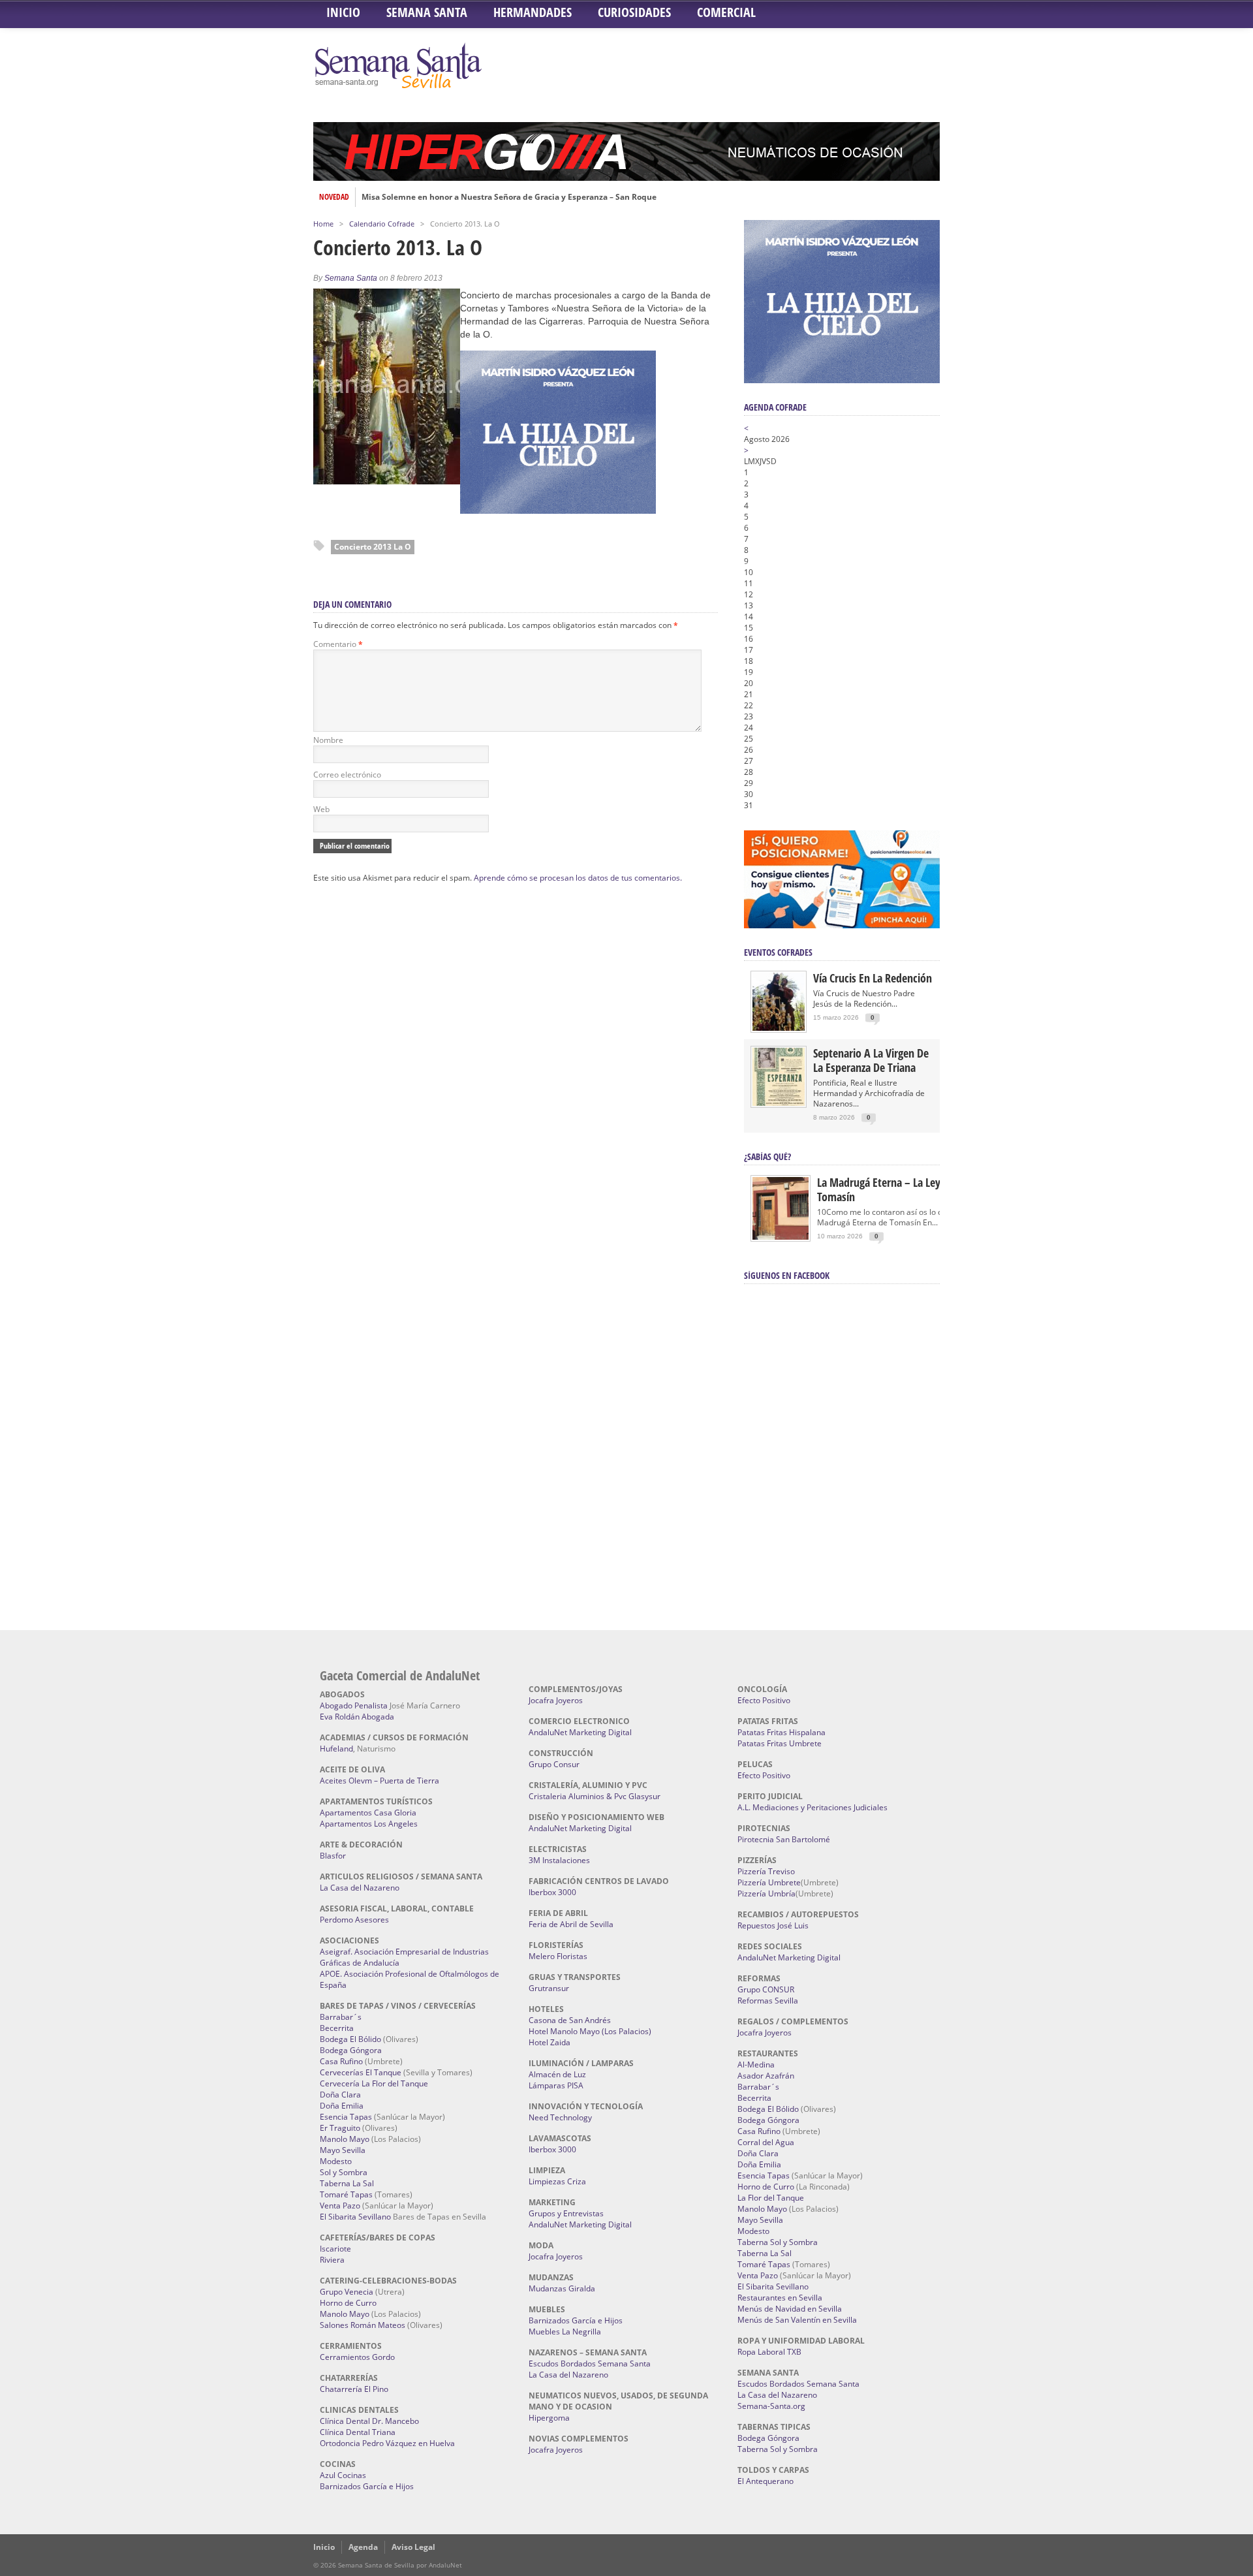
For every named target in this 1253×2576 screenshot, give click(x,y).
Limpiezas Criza (557, 2181)
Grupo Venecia (347, 2292)
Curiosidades (634, 12)
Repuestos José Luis (773, 1925)
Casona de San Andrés (570, 2020)
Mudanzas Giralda (562, 2288)
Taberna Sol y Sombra (778, 2242)
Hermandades (533, 12)
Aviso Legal (413, 2547)
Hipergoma (549, 2418)
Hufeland (336, 1749)
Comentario (338, 644)
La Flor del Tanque (771, 2198)
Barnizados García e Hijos (367, 2486)
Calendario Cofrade (382, 224)
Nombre (328, 740)
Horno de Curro (348, 2303)
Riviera (332, 2260)
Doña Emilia (342, 2106)
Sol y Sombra (344, 2172)
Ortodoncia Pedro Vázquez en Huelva (387, 2443)
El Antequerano (766, 2481)
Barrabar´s (341, 2017)
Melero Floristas (558, 1956)
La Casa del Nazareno (360, 1888)
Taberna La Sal (347, 2183)
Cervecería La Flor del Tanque (374, 2083)
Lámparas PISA (556, 2085)
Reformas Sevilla (768, 2001)
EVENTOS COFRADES (778, 952)
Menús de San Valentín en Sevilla (797, 2320)
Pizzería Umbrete (769, 1882)
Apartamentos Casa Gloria (368, 1813)
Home (323, 224)
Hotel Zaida (549, 2042)
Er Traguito (340, 2128)
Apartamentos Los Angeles (369, 1824)
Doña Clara (340, 2095)
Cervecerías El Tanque (361, 2072)
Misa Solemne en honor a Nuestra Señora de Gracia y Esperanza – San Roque (509, 197)
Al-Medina (756, 2065)
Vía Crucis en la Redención (873, 978)
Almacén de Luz (557, 2074)
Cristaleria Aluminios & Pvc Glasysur (595, 1796)
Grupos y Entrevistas (566, 2213)
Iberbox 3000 (552, 1892)
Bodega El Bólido (350, 2039)
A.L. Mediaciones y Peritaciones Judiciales (812, 1807)
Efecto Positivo (764, 1700)
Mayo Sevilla (343, 2150)
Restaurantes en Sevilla (780, 2298)
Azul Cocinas (343, 2475)
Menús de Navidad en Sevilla (790, 2309)
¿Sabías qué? (767, 1156)
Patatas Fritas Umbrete (780, 1743)
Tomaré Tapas (346, 2194)
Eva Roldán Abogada (357, 1717)
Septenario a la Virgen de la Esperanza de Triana (871, 1060)
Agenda (363, 2547)
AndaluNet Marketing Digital (580, 1732)
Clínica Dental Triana (358, 2432)
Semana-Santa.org (771, 2406)
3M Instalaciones (559, 1860)
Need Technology (560, 2117)
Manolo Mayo (345, 2139)
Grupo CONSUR (766, 1989)
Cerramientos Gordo (357, 2357)
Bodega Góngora (351, 2050)
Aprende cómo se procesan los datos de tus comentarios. (578, 878)
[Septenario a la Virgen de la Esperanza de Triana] (779, 1103)
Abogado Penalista (354, 1705)
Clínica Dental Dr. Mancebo (369, 2421)
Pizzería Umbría (766, 1893)
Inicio (343, 12)
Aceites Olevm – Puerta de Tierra (379, 1781)
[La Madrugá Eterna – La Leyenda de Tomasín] (781, 1239)
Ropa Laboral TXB (769, 2352)
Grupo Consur (554, 1764)
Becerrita (337, 2028)
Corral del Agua (766, 2142)
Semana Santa (427, 12)
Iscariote (335, 2249)
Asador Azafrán (766, 2076)
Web (321, 809)
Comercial (726, 12)
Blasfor (333, 1856)
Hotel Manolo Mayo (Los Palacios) (590, 2031)
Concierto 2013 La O (373, 547)
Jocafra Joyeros (556, 1700)
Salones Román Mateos (363, 2325)
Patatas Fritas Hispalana (781, 1732)
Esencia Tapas (346, 2117)
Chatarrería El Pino (354, 2389)
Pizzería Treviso (766, 1871)
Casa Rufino (341, 2061)
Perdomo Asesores (354, 1920)
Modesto (336, 2161)
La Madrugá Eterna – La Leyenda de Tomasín (897, 1189)
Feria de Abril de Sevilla (571, 1924)
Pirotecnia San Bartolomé (784, 1839)
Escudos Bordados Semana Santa (590, 2364)
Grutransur (549, 1988)
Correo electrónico (347, 775)
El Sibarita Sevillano (355, 2217)
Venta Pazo (340, 2206)
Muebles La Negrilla (565, 2332)
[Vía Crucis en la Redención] (779, 1028)
